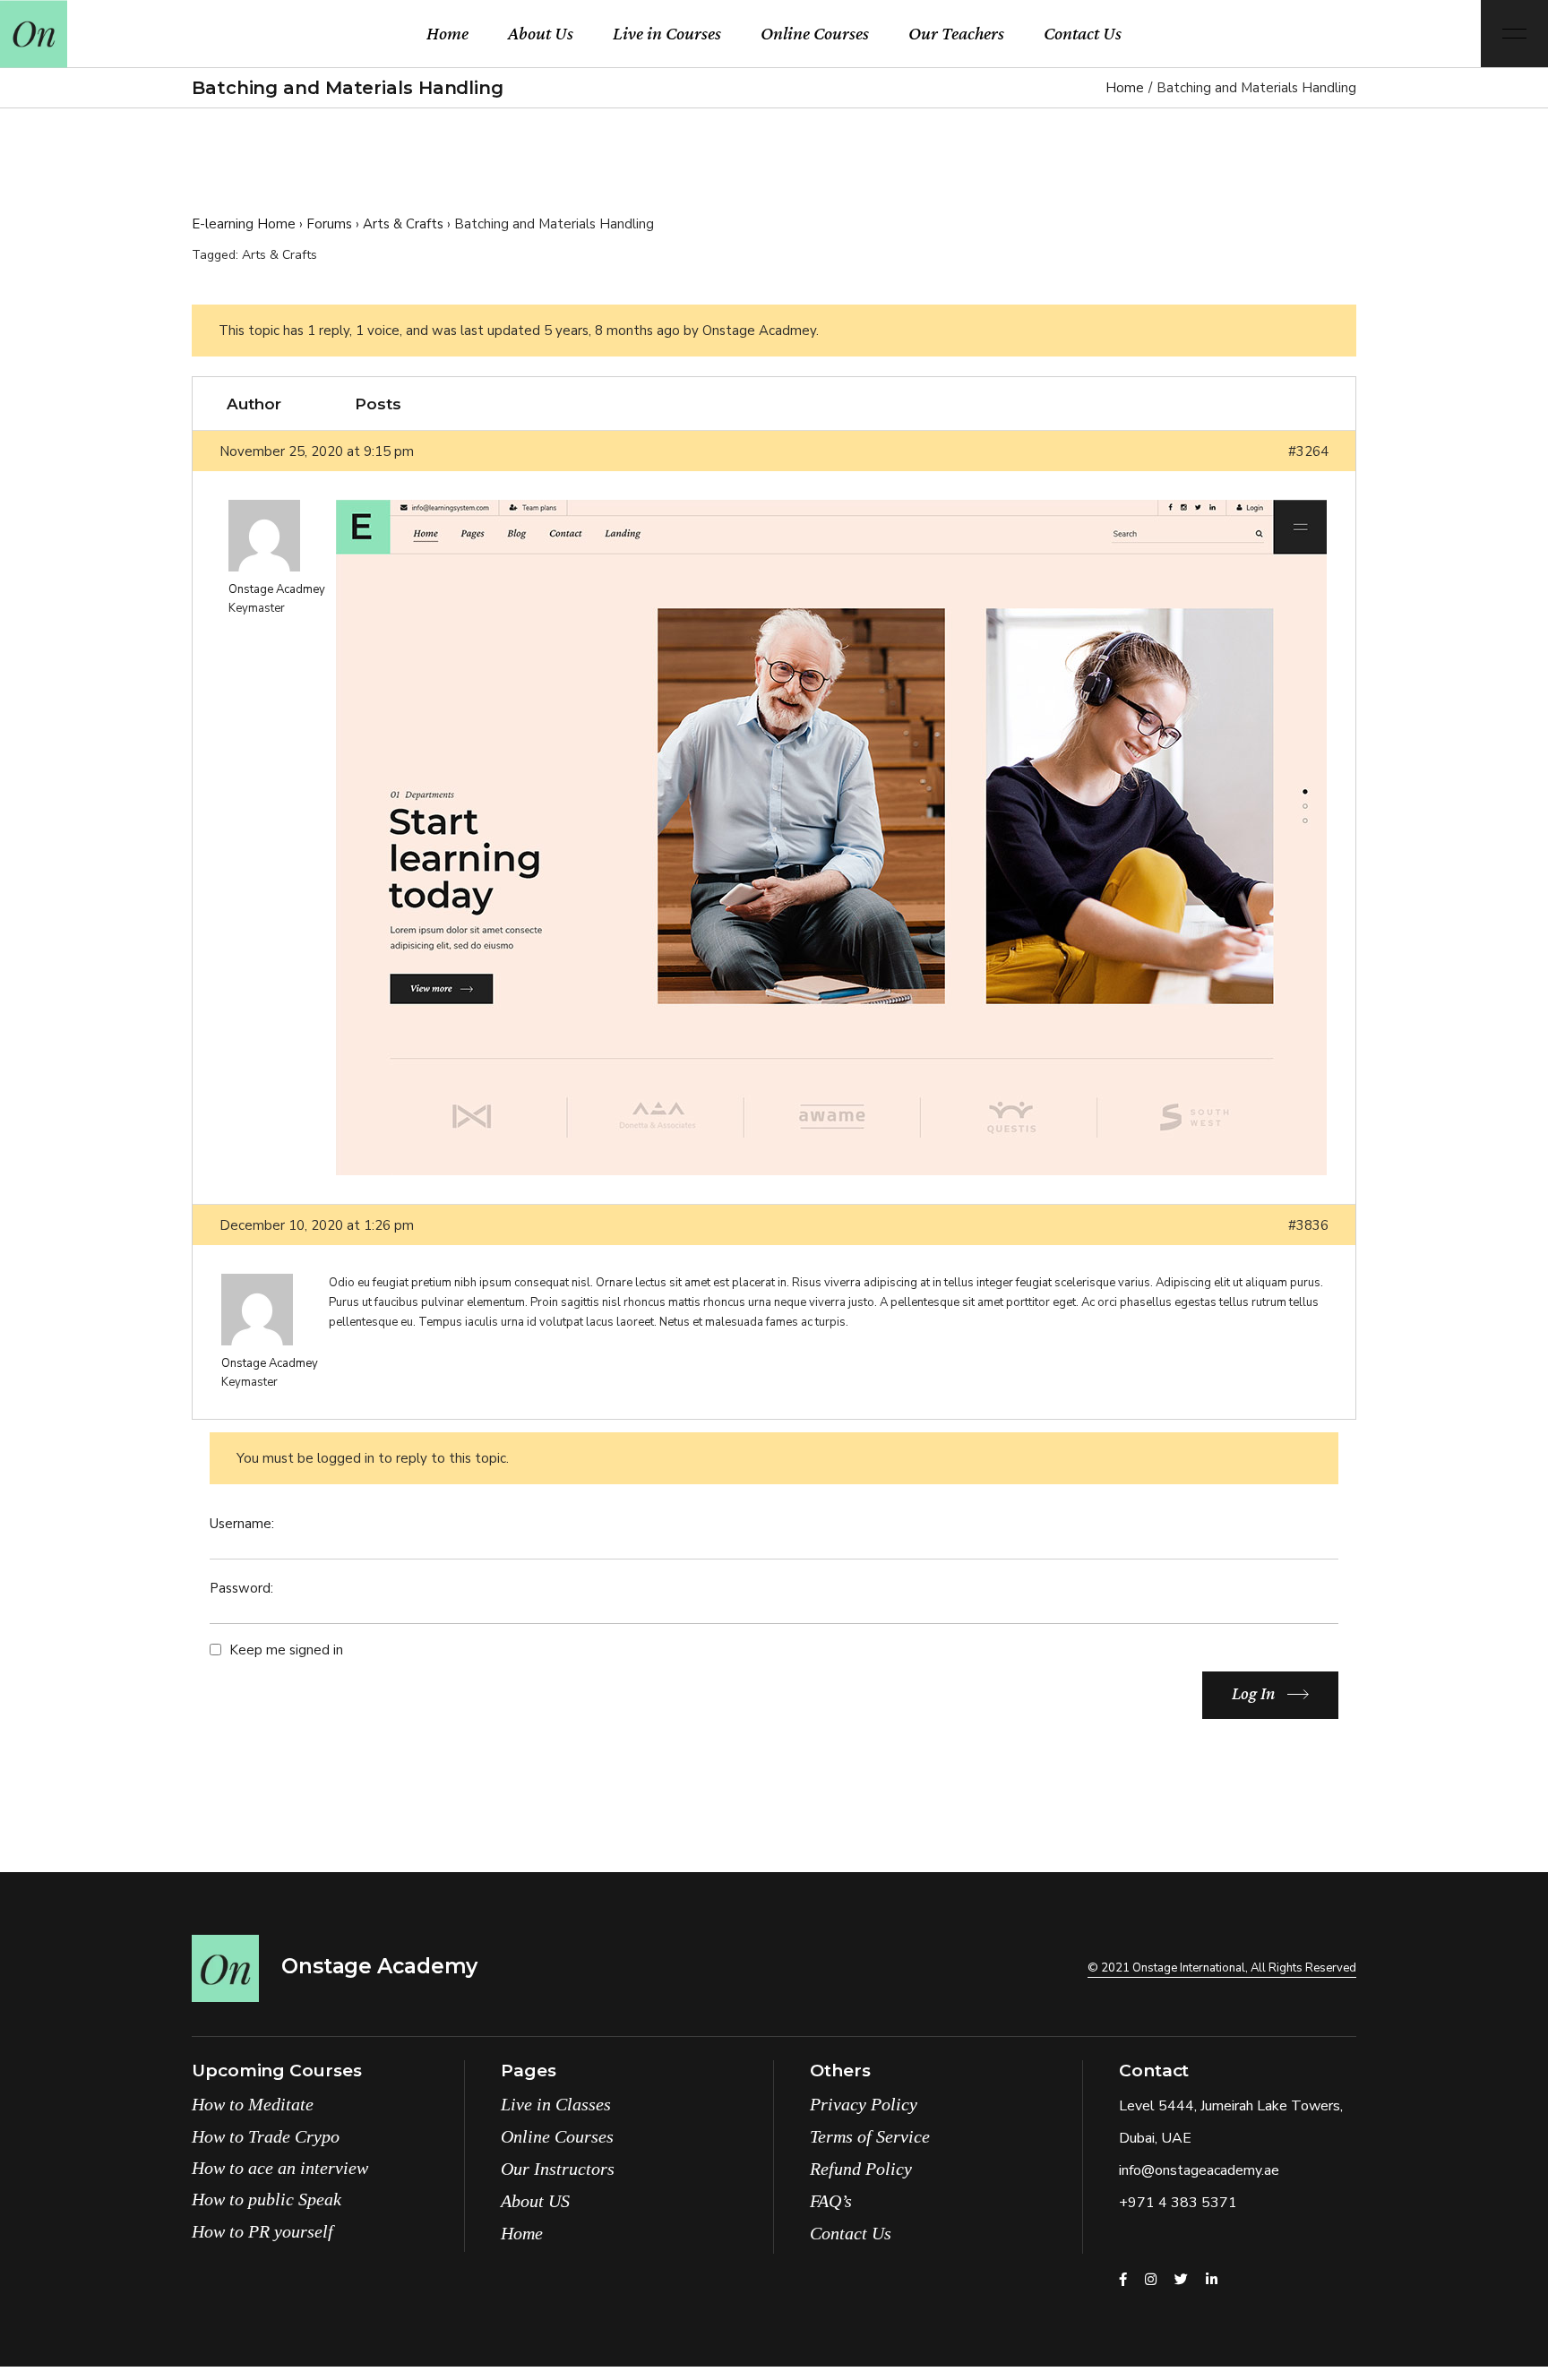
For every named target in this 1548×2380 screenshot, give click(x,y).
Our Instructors (558, 2169)
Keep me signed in (286, 1650)
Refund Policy (861, 2169)
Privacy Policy (864, 2104)
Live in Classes (556, 2104)
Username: (242, 1524)
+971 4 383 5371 (1178, 2203)
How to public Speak (267, 2199)
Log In (1253, 1693)
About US (535, 2201)
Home (522, 2233)
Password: (241, 1588)
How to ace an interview (280, 2168)
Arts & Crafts (403, 224)
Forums (329, 224)
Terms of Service (870, 2136)
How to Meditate (253, 2104)
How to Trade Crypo (266, 2136)
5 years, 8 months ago (612, 331)
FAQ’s (831, 2201)
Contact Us (851, 2233)
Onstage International (1189, 1968)
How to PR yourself (262, 2231)
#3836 (1308, 1225)
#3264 (1308, 451)
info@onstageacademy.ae (1199, 2170)
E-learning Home (244, 224)
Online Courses (557, 2136)
